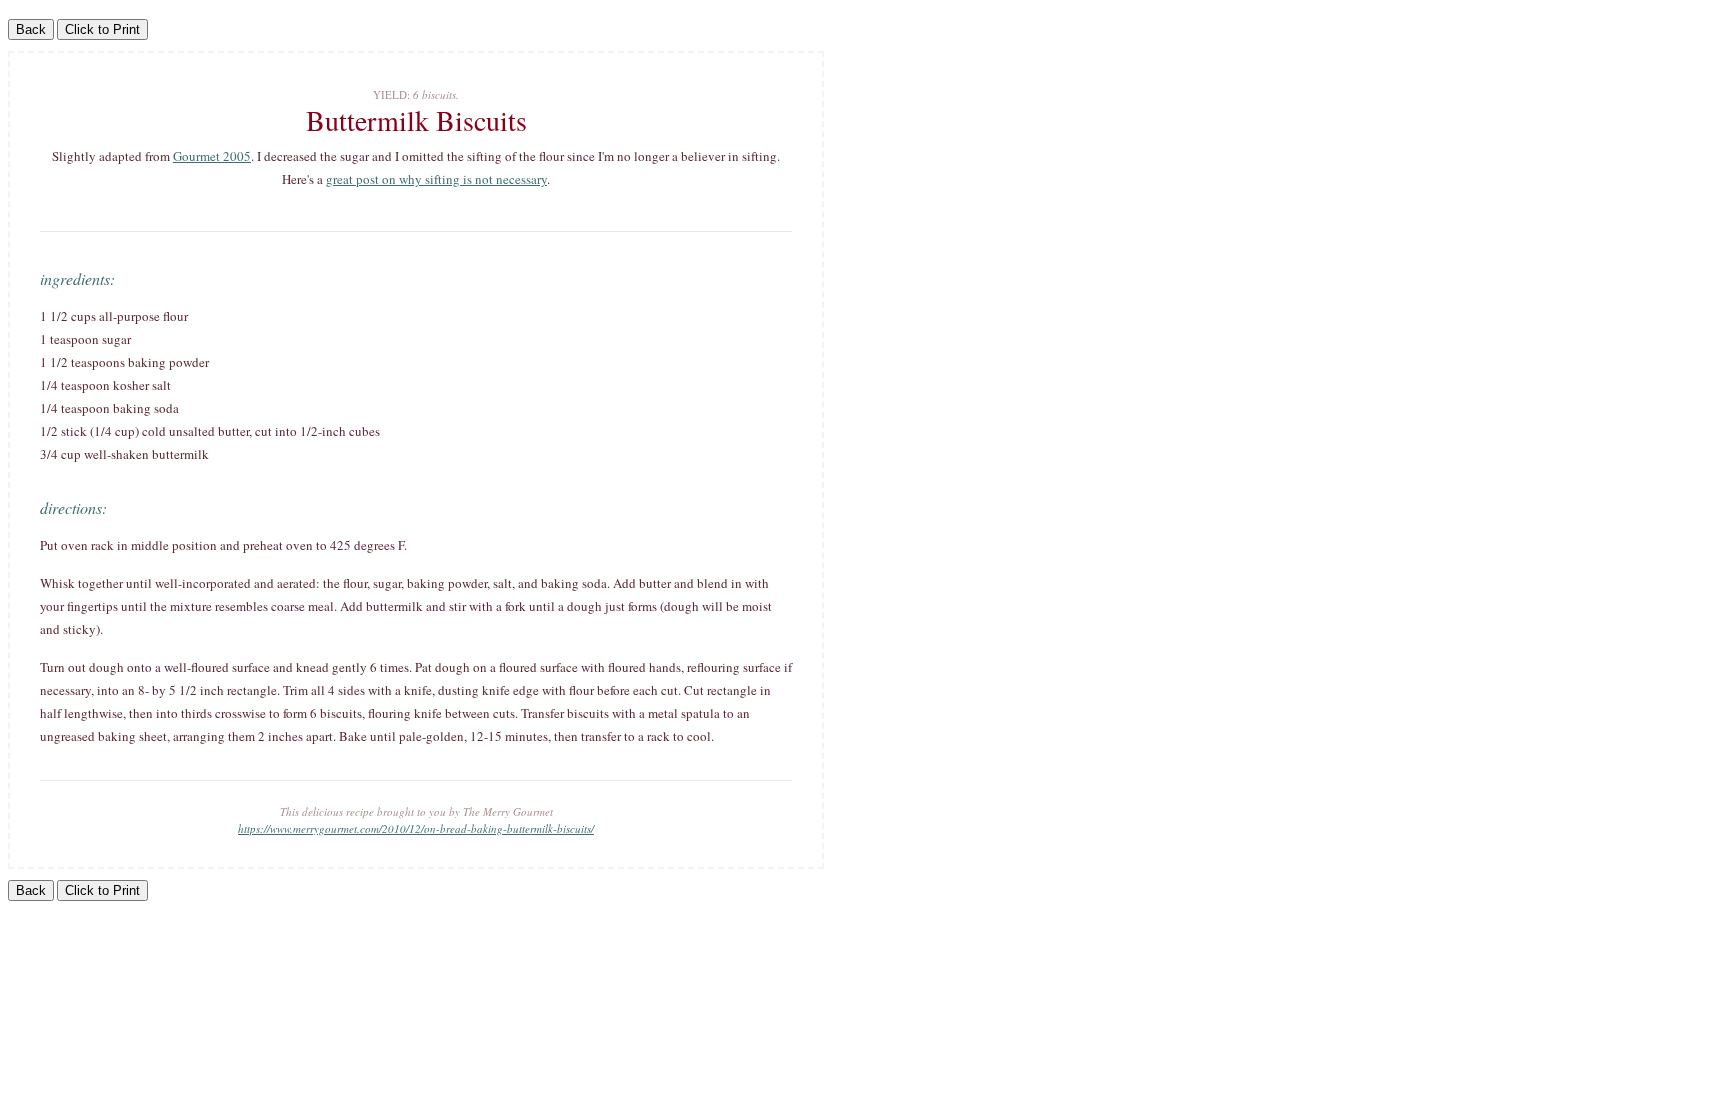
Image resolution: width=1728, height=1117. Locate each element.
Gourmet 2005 (212, 156)
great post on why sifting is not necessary (436, 179)
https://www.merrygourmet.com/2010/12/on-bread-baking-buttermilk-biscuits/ (416, 828)
